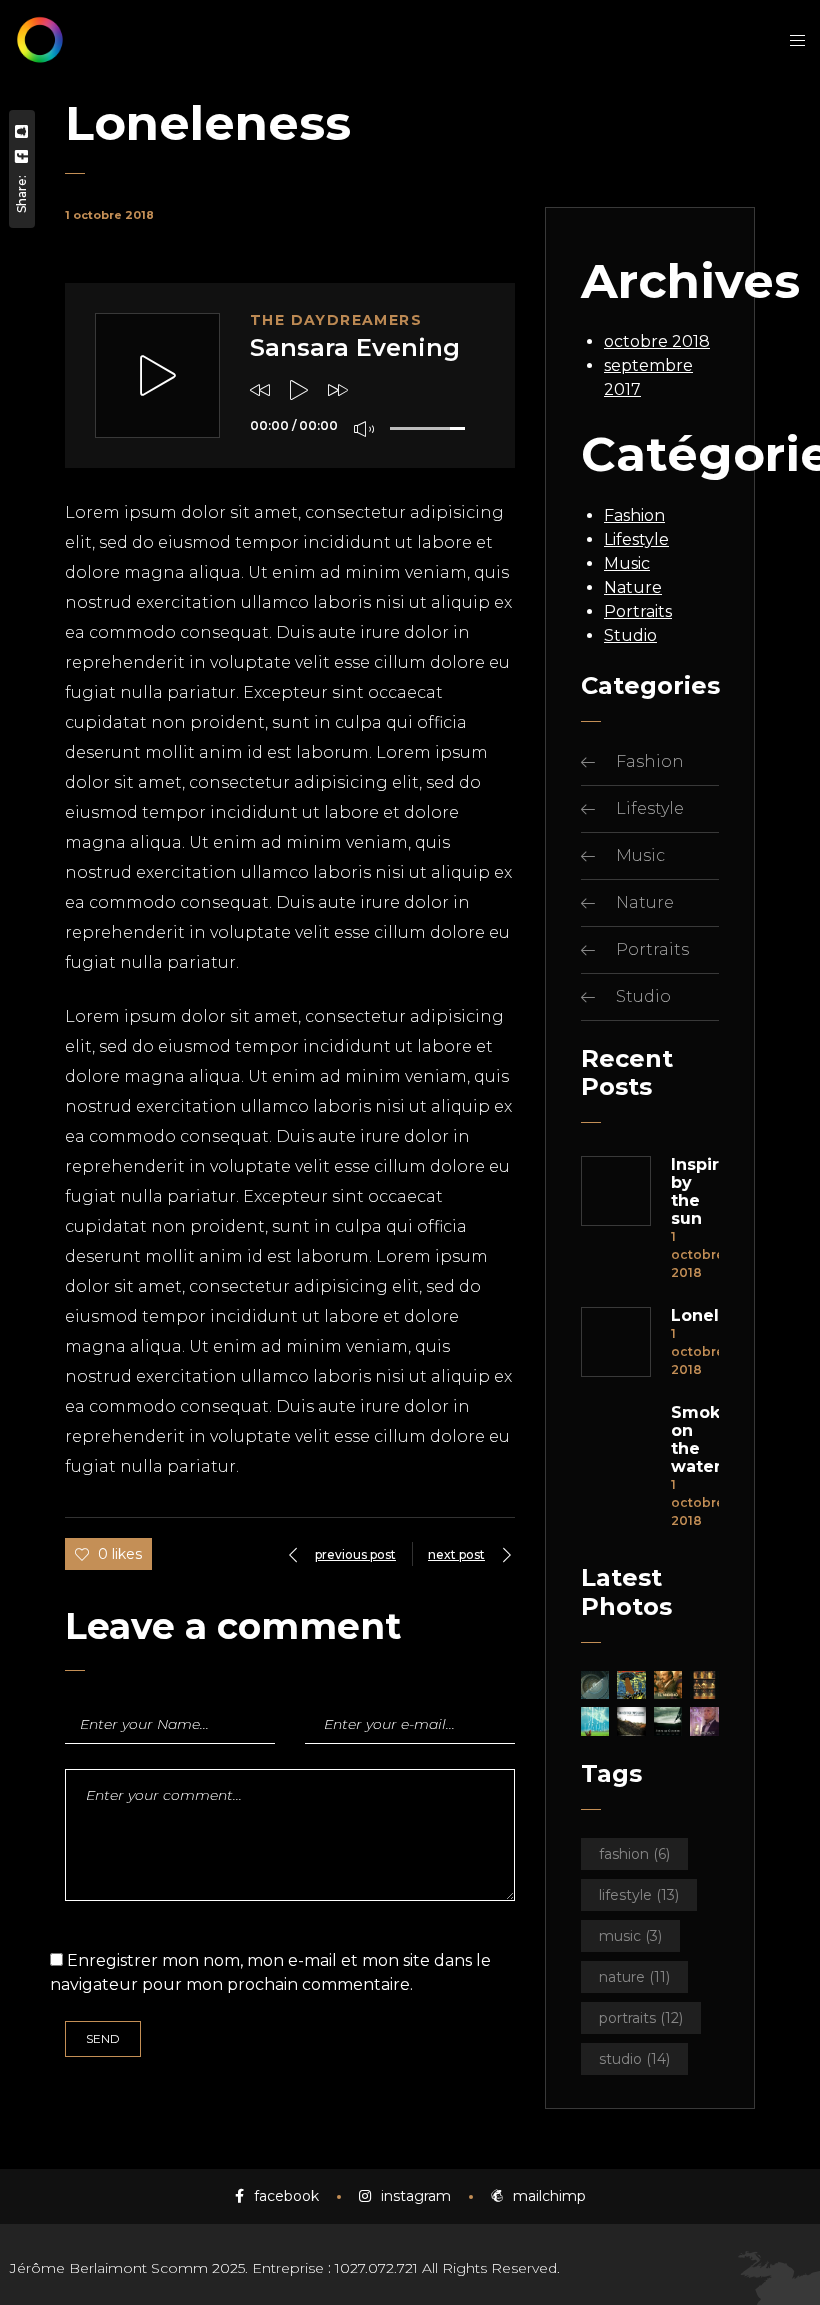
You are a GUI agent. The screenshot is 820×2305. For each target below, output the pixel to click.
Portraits (638, 611)
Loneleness (695, 1316)
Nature (633, 587)
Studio (630, 635)
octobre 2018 (657, 341)
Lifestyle (636, 539)
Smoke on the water (695, 1440)
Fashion (634, 515)
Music (627, 563)
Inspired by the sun (695, 1192)
